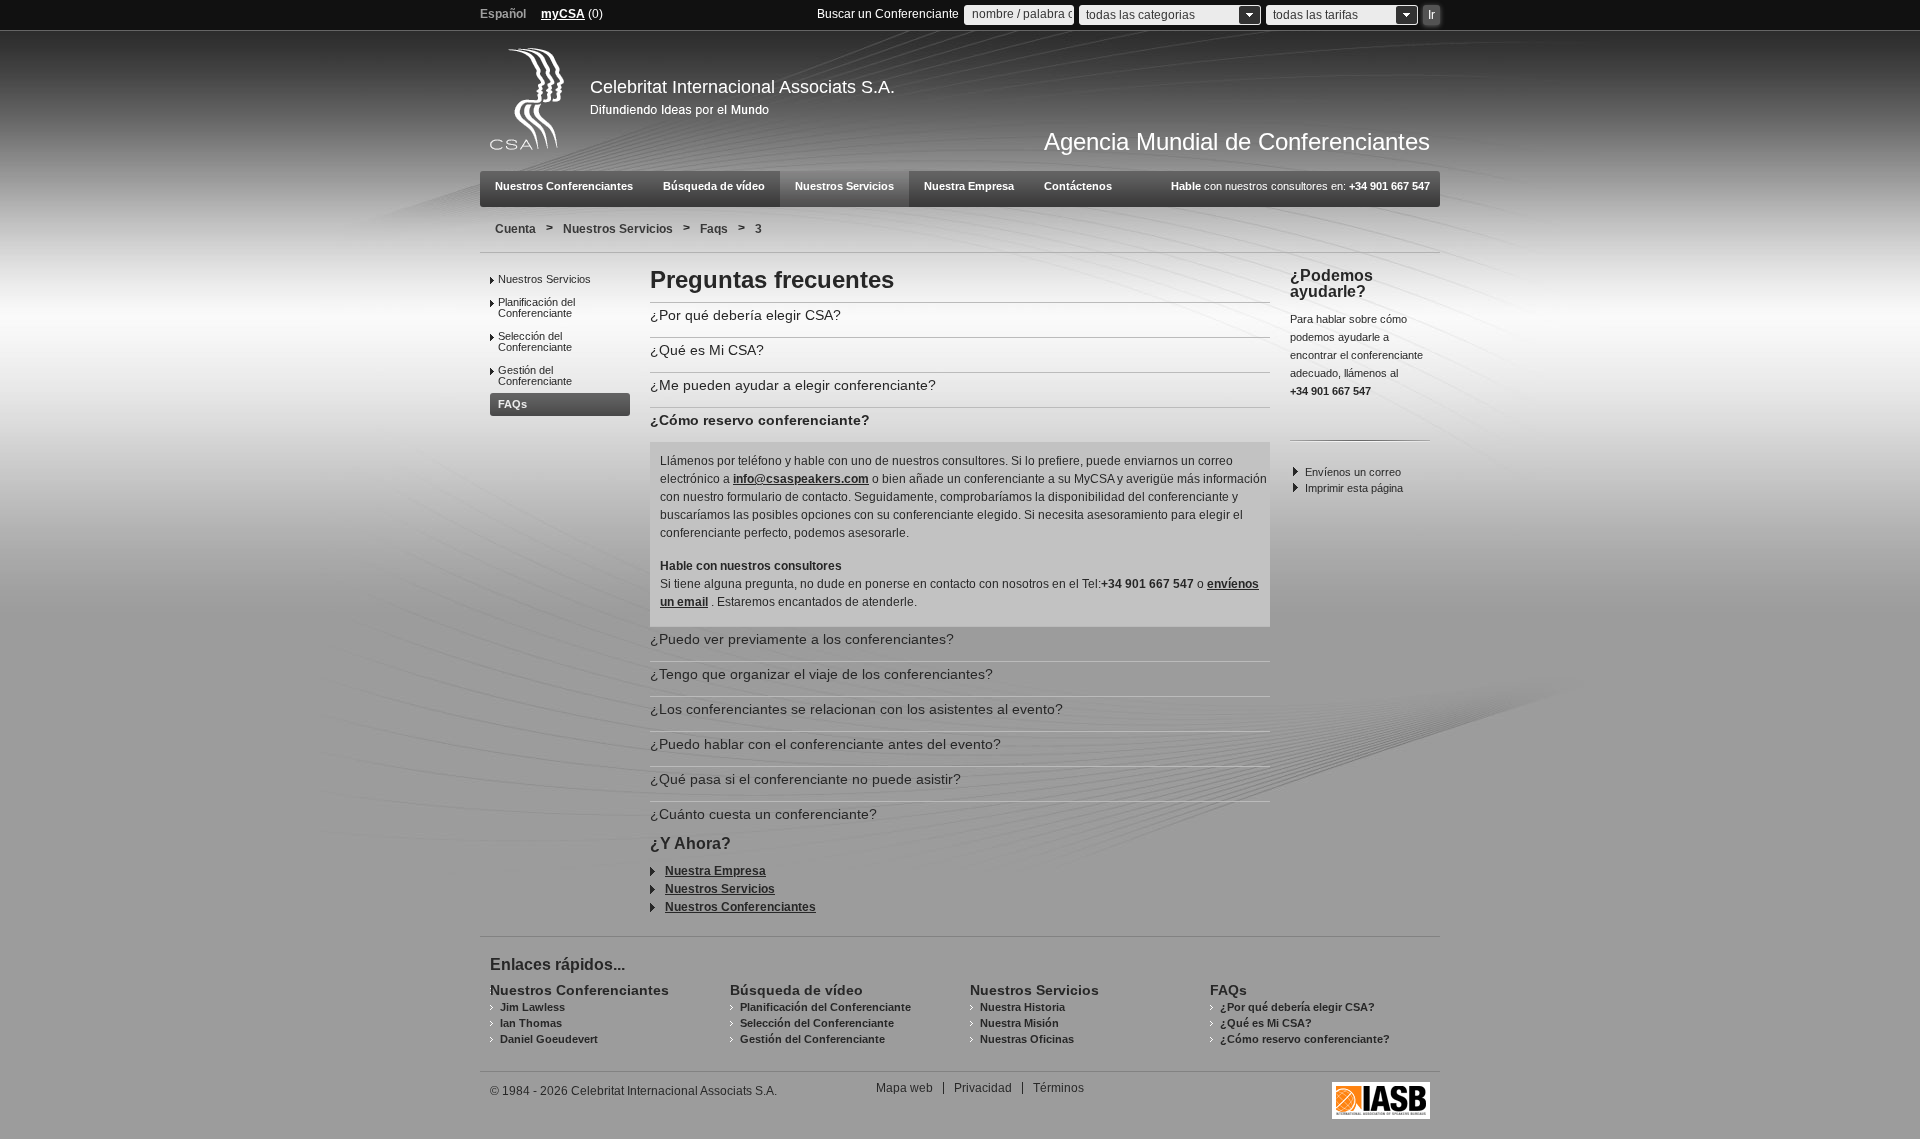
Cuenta (515, 229)
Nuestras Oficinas (1027, 1039)
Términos (1058, 1088)
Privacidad (983, 1088)
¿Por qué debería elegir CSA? (1297, 1007)
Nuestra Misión (1019, 1023)
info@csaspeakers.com (801, 479)
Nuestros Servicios (844, 186)
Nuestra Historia (1022, 1007)
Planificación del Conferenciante (536, 307)
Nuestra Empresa (969, 186)
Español (503, 14)
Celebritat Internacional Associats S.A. (742, 87)
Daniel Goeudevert (549, 1039)
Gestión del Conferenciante (535, 375)
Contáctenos (1078, 186)
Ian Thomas (531, 1023)
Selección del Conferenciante (535, 341)
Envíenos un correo (1353, 472)
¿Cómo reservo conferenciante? (1305, 1039)
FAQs (512, 404)
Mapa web (904, 1088)
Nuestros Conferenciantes (564, 186)
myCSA (563, 14)
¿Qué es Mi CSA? (1266, 1023)
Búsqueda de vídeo (714, 186)
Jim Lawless (532, 1007)
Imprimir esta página (1354, 488)
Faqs (714, 229)
